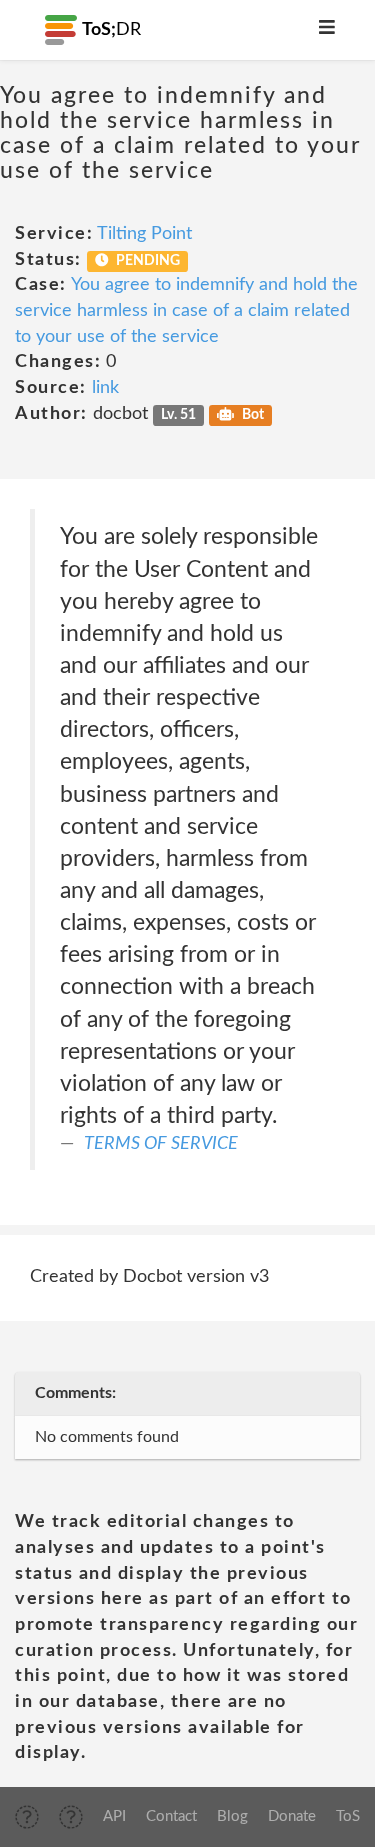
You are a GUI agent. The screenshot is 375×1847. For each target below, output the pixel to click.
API (114, 1816)
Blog (232, 1816)
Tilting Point (144, 234)
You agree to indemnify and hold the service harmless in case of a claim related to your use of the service (186, 310)
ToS (348, 1816)
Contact (171, 1816)
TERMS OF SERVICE (161, 1144)
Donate (292, 1816)
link (105, 388)
